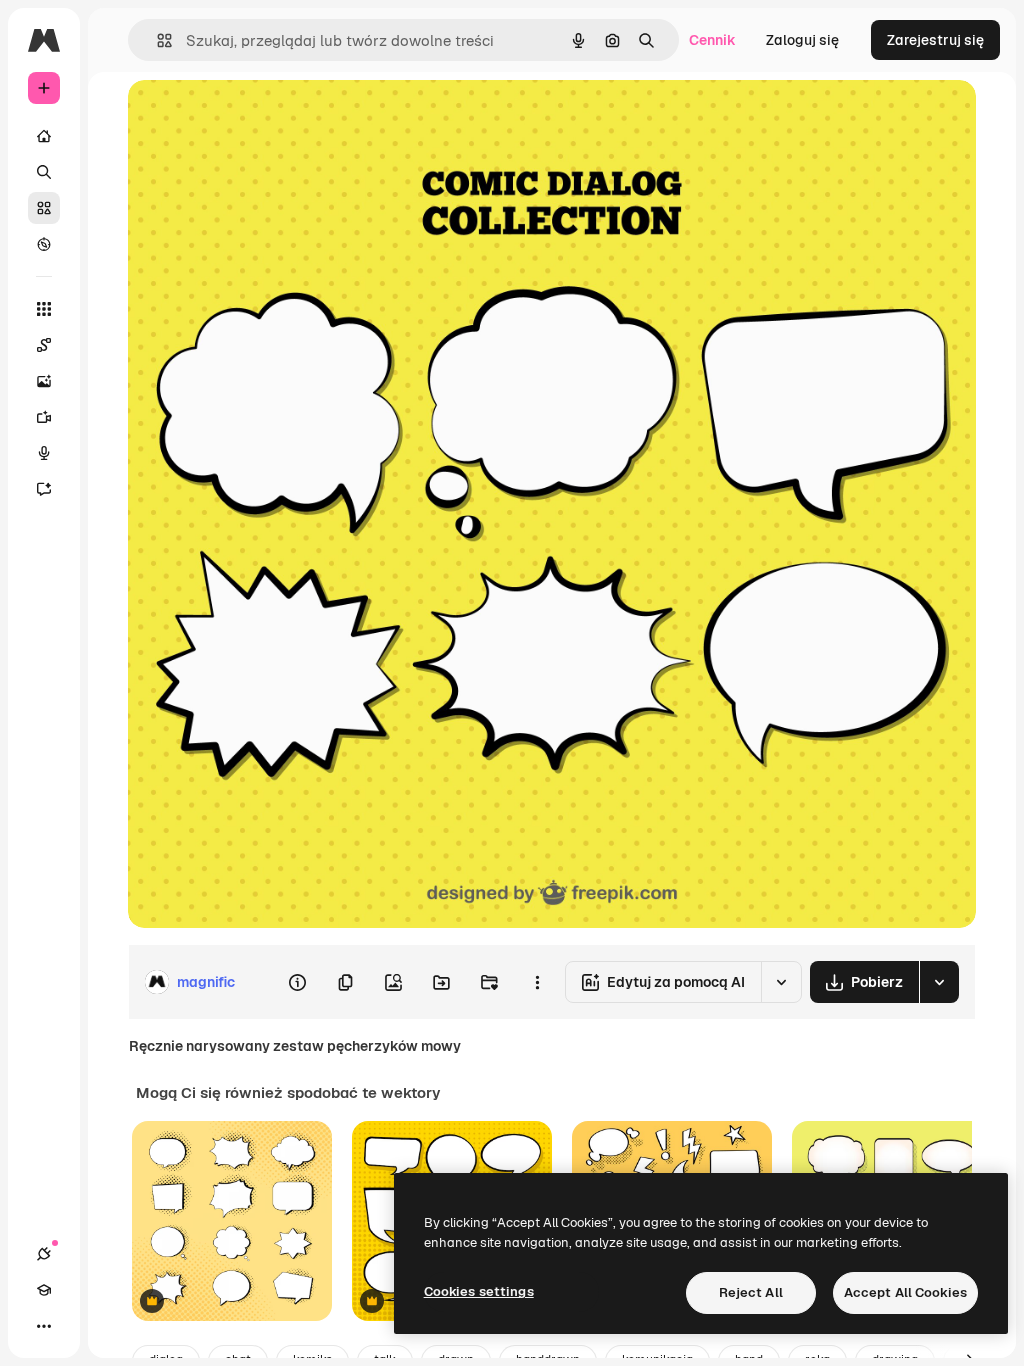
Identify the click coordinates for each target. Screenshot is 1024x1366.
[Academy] (44, 1290)
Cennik (712, 40)
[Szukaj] (44, 172)
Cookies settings (479, 1291)
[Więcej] (44, 1326)
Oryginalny (266, 117)
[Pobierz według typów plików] (939, 982)
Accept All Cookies (905, 1292)
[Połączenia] (44, 1254)
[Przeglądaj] (44, 244)
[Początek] (44, 136)
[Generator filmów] (44, 417)
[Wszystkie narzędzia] (44, 309)
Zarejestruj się (935, 40)
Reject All (751, 1292)
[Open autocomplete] (156, 40)
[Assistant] (44, 489)
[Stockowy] (44, 208)
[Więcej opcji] (537, 982)
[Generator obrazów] (44, 381)
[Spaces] (44, 345)
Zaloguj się (802, 40)
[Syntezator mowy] (44, 453)
